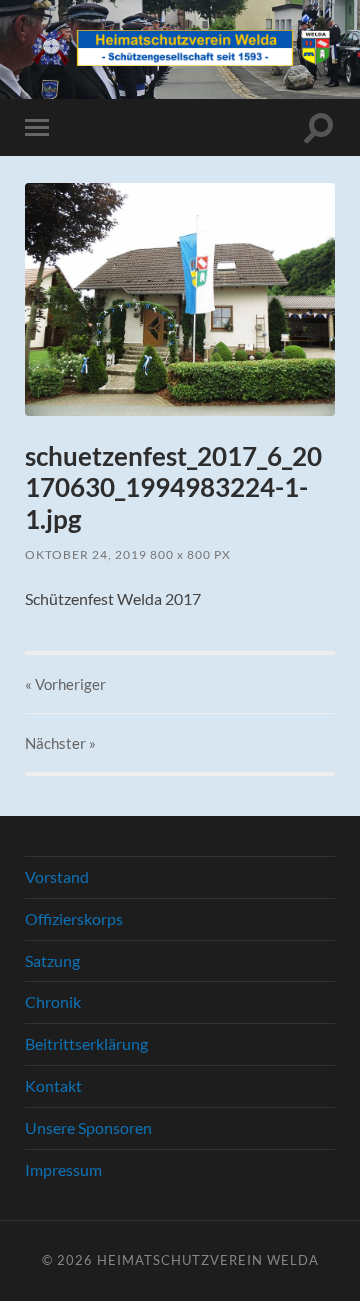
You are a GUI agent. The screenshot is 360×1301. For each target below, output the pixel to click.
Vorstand (57, 876)
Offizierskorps (74, 918)
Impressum (63, 1169)
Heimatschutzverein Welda (208, 1260)
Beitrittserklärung (86, 1043)
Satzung (52, 960)
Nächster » (60, 743)
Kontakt (53, 1085)
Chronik (53, 1001)
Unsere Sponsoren (88, 1127)
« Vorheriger (65, 684)
